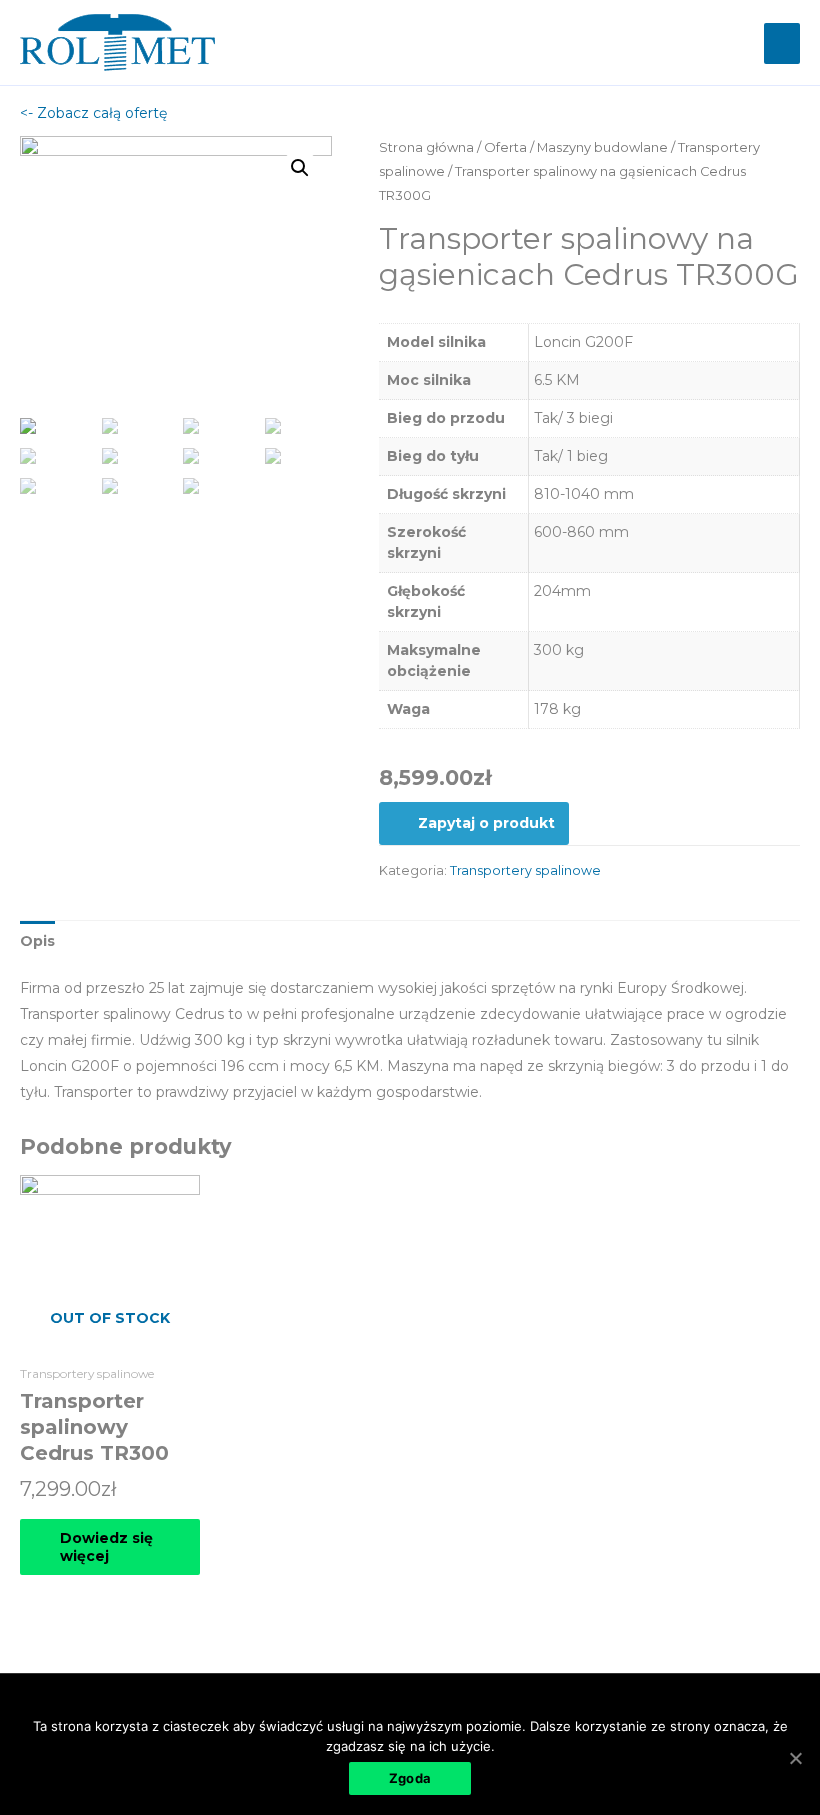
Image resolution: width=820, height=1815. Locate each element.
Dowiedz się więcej (106, 1547)
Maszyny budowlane (602, 147)
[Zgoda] (795, 1758)
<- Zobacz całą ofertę (93, 113)
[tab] (37, 941)
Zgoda (410, 1778)
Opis (37, 941)
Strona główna (426, 147)
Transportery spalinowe (525, 870)
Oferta (505, 147)
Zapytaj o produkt (486, 823)
